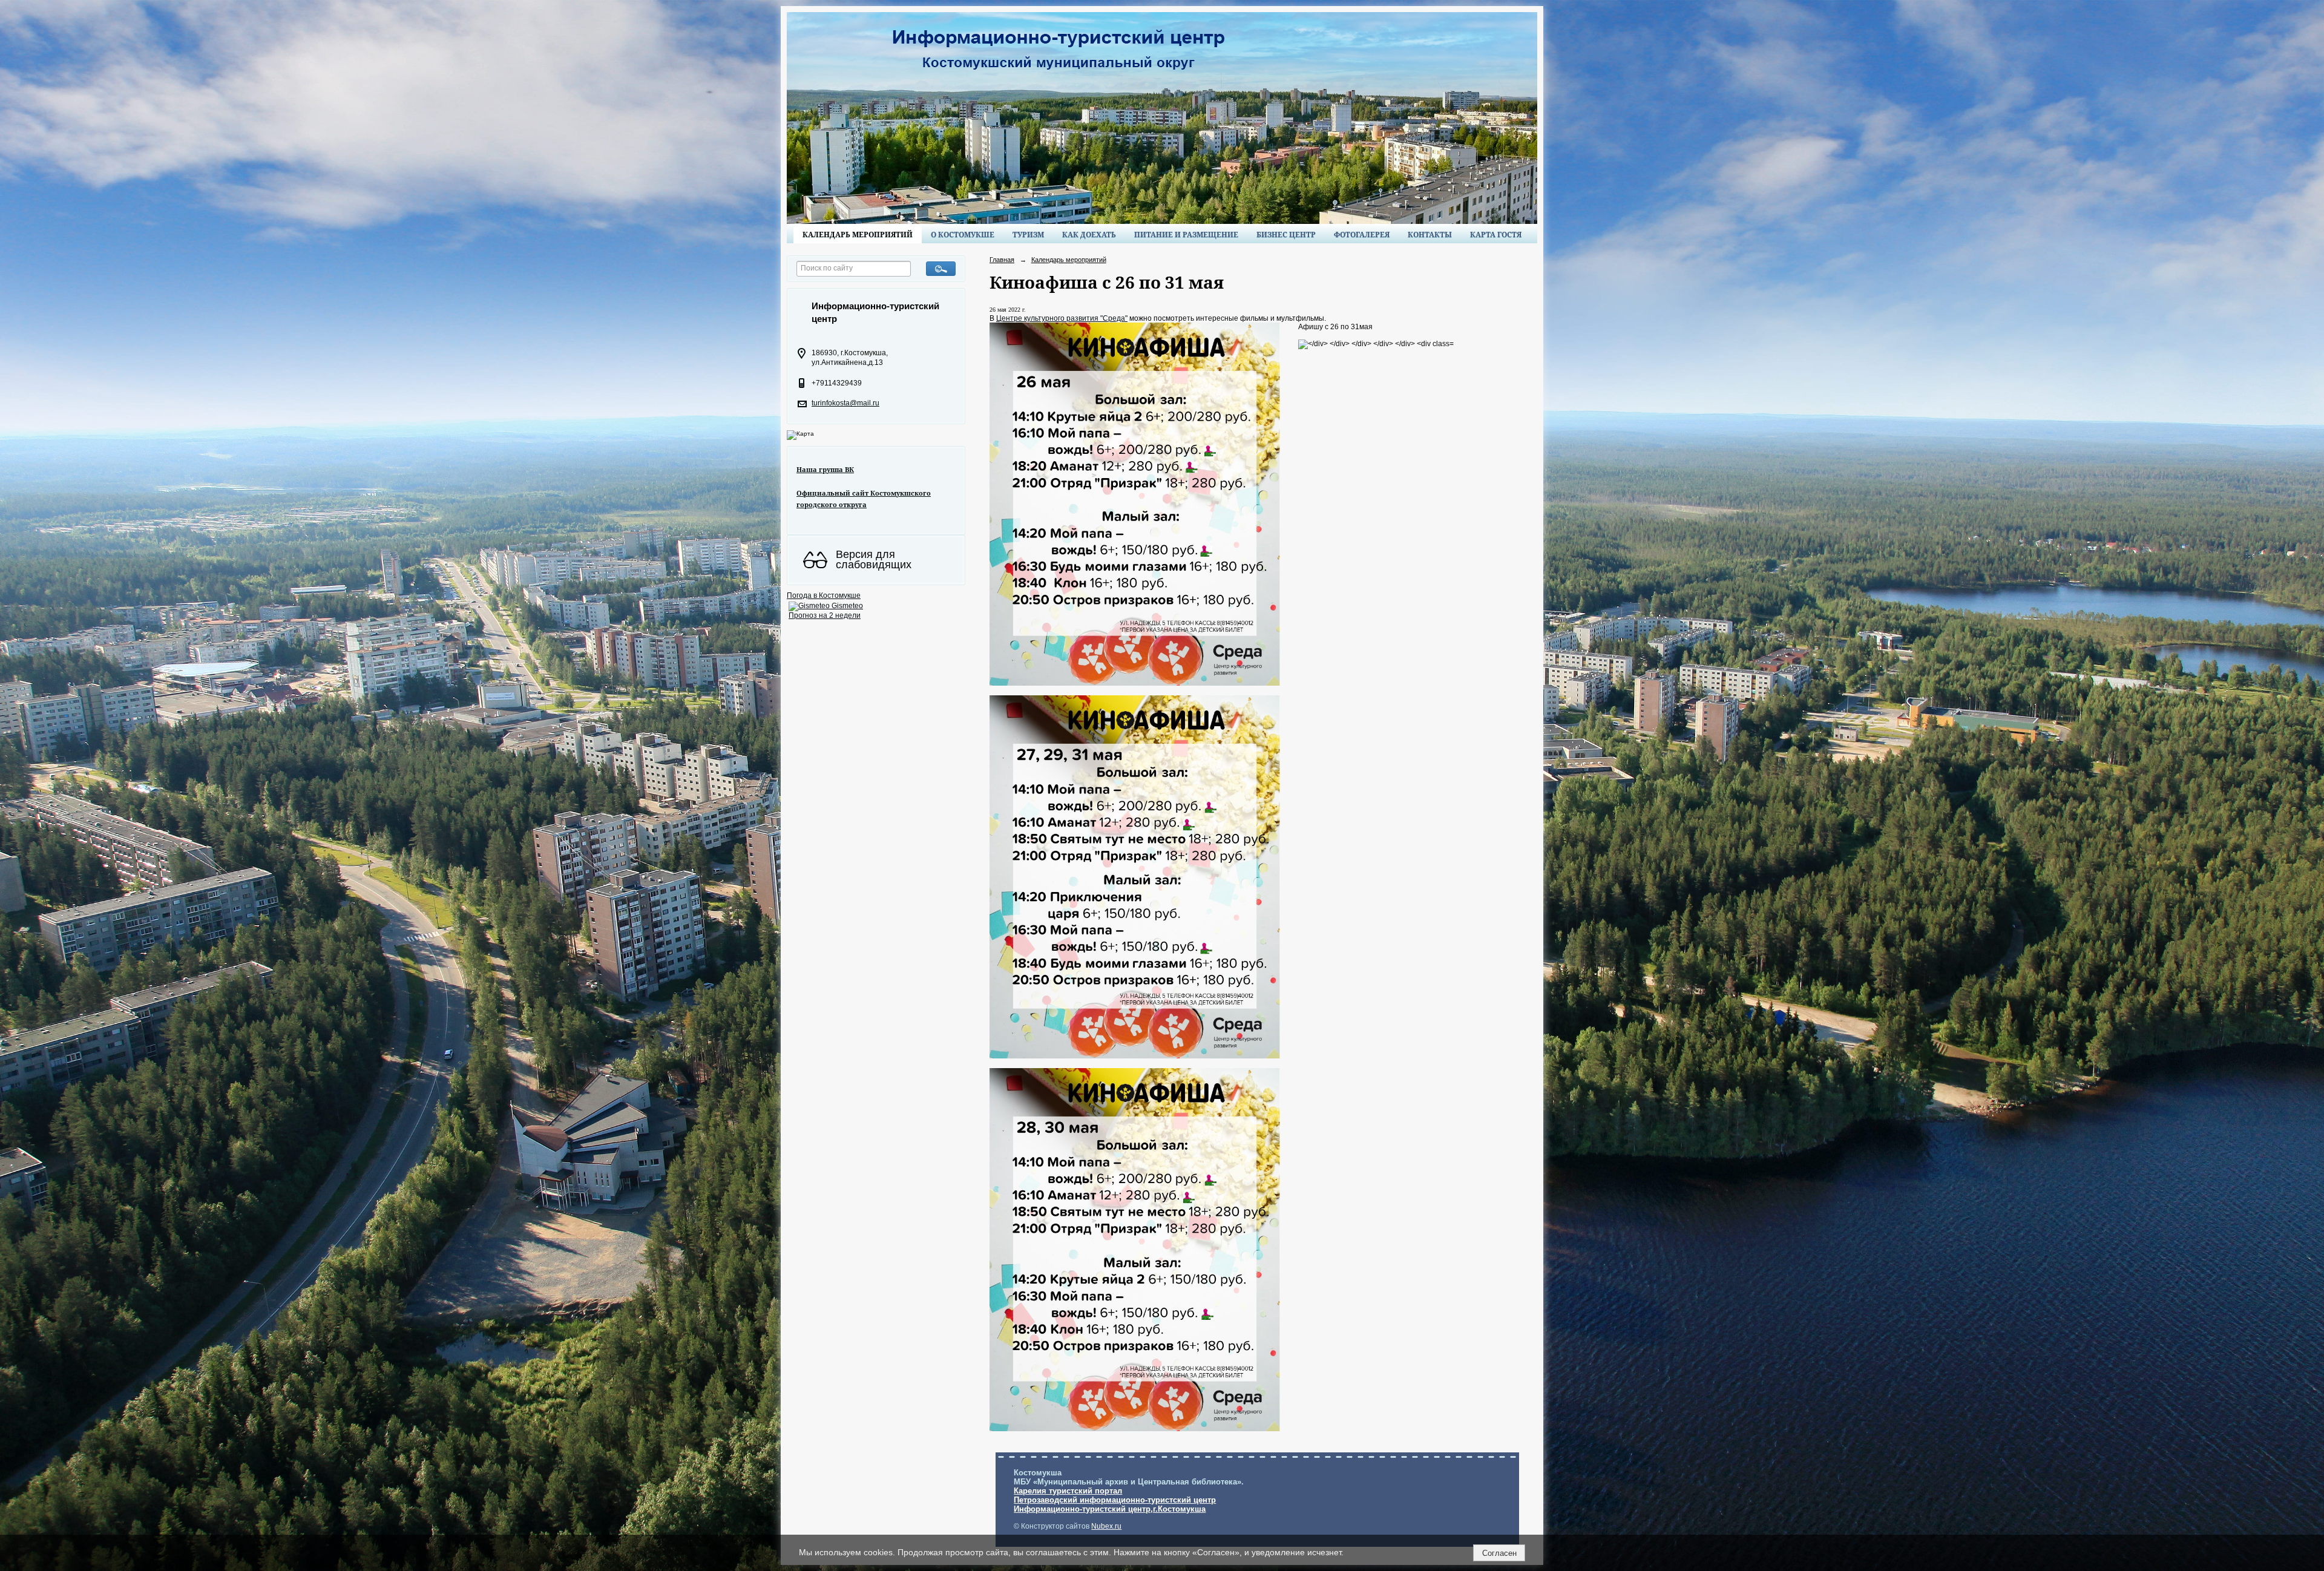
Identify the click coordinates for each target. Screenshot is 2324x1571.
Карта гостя (1496, 235)
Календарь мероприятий (858, 235)
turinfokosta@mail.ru (845, 403)
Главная (1002, 260)
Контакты (1430, 235)
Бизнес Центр (1286, 235)
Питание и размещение (1186, 235)
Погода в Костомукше (824, 595)
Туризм (1028, 235)
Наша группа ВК (825, 469)
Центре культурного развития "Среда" (1062, 318)
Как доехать (1089, 235)
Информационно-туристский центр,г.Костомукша (1110, 1509)
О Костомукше (963, 235)
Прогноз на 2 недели (825, 615)
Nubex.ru (1106, 1526)
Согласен (1499, 1553)
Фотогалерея (1362, 235)
